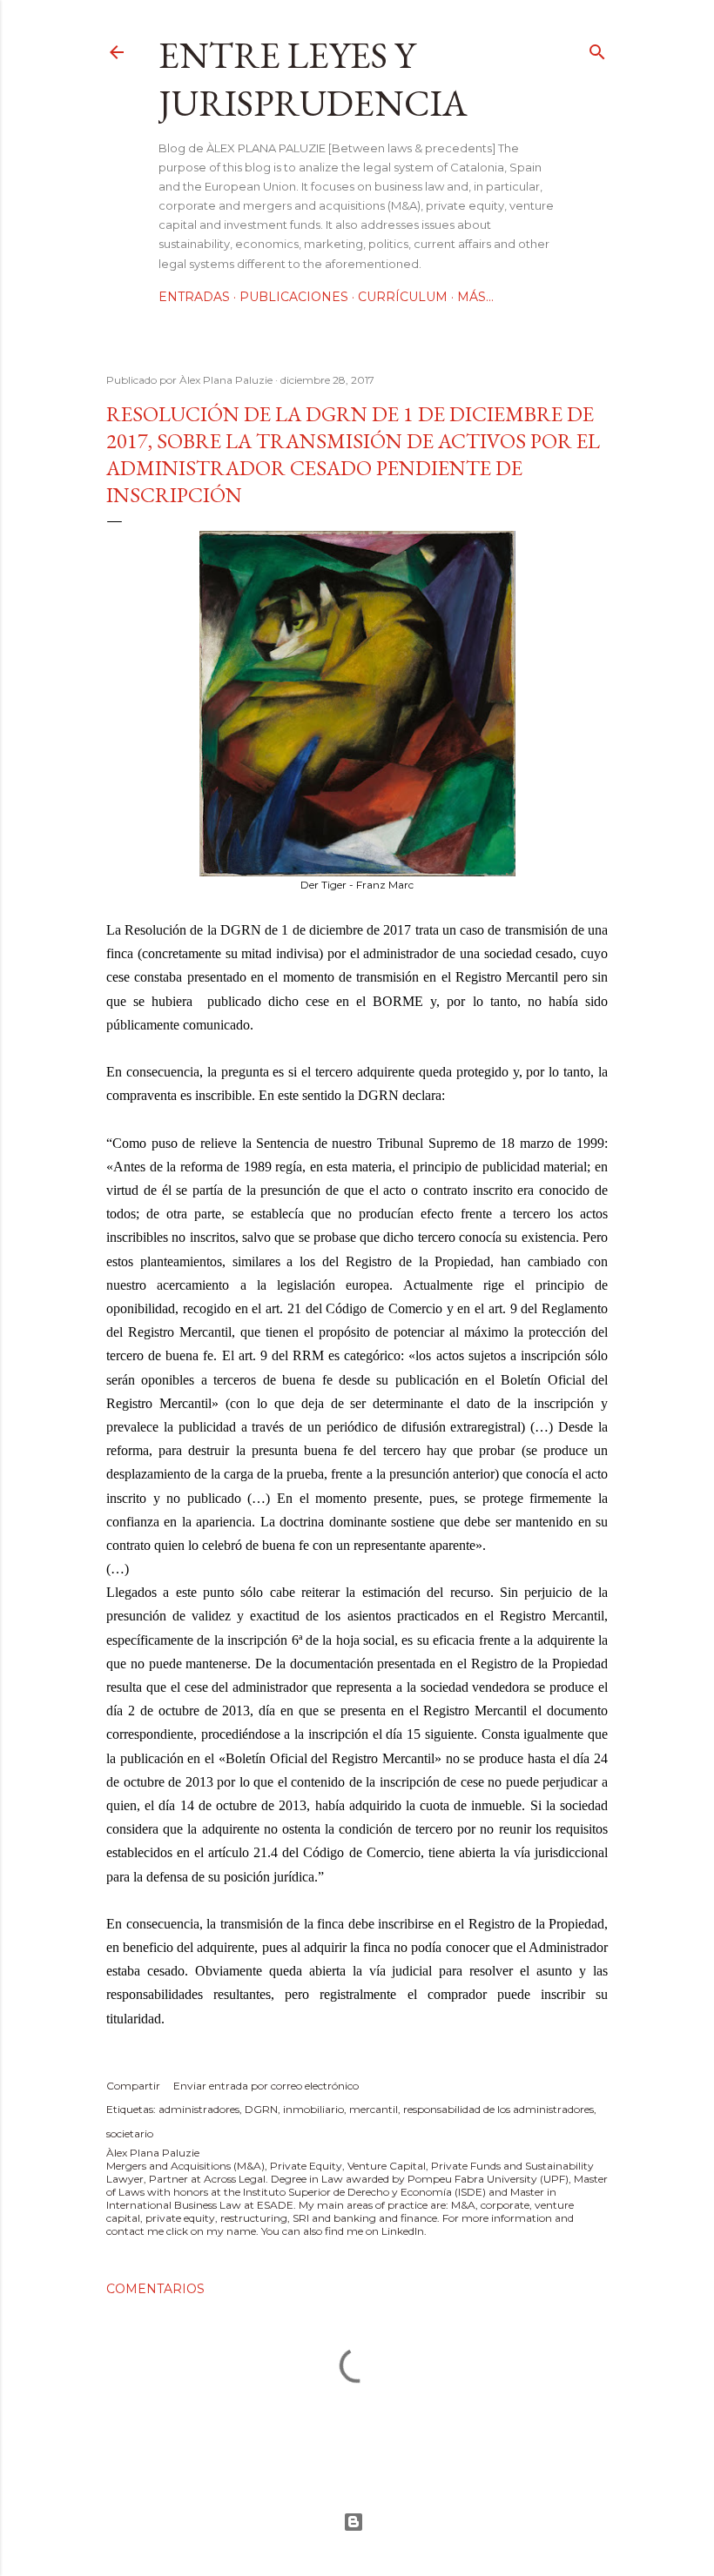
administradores (199, 2109)
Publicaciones (294, 297)
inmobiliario (313, 2109)
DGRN (261, 2109)
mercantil (374, 2109)
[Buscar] (597, 48)
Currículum (403, 297)
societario (130, 2133)
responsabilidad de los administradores (498, 2109)
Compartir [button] (133, 2086)
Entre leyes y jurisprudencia (313, 79)
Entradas (194, 297)
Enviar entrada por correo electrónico (266, 2086)
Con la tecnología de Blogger (357, 2522)
